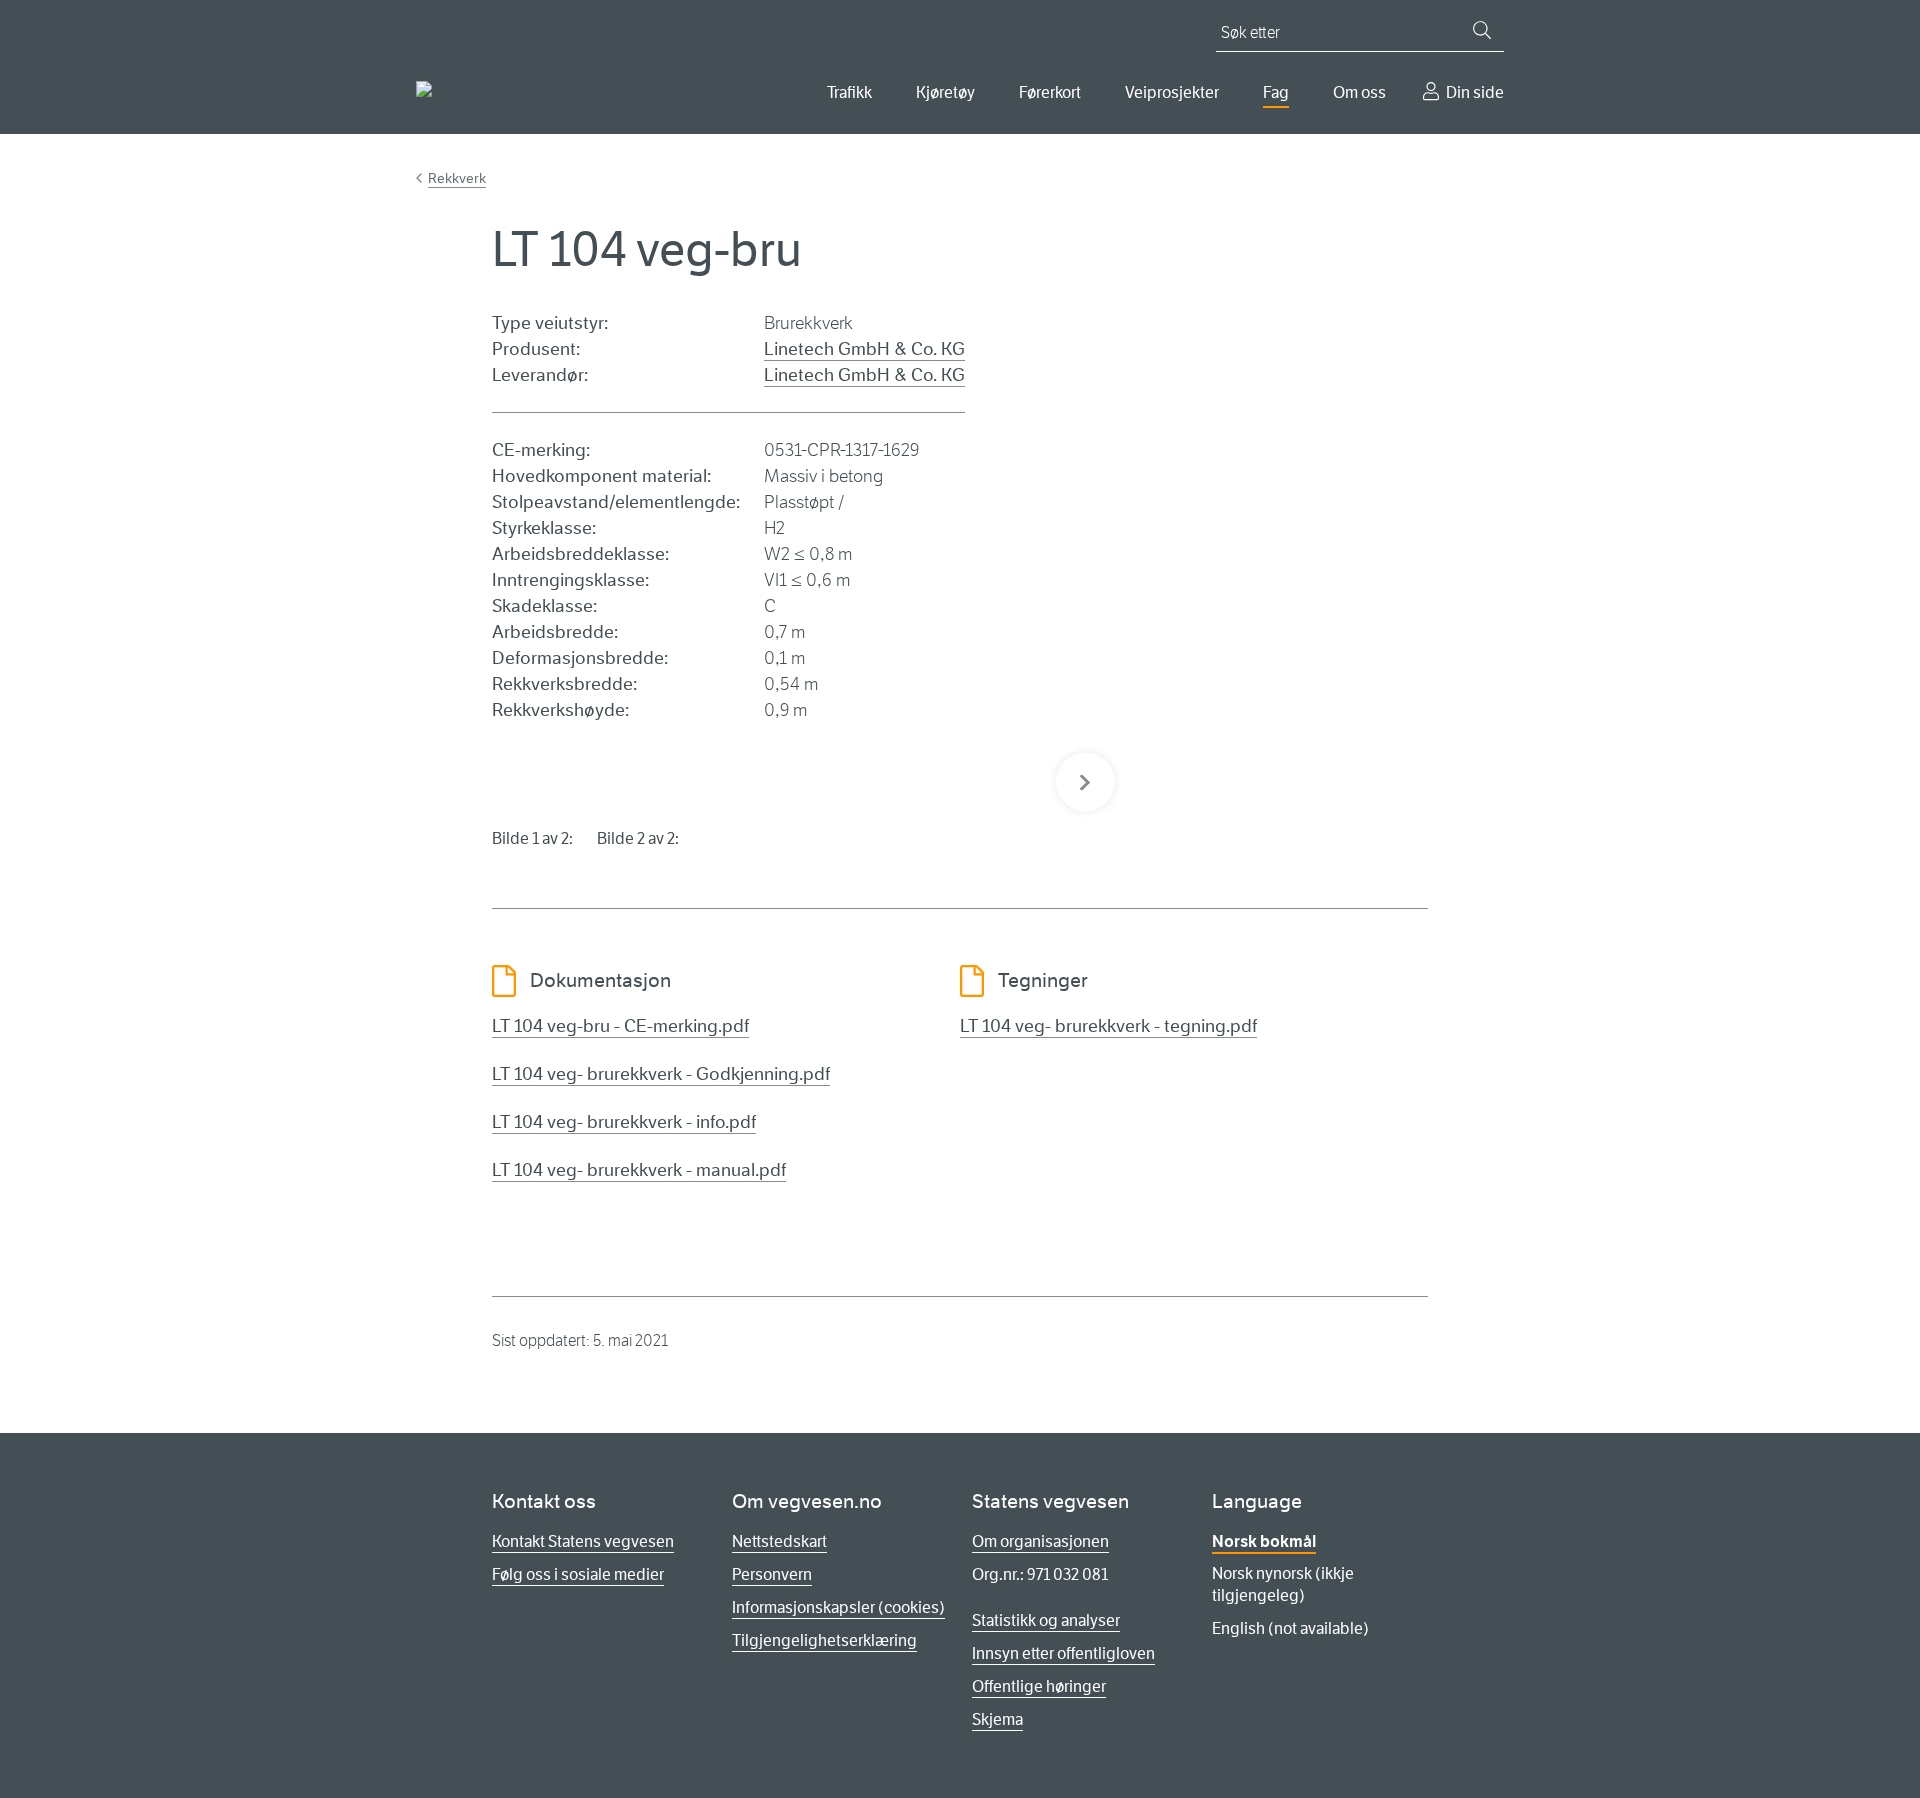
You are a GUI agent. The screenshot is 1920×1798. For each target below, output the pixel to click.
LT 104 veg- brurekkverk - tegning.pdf (1108, 1026)
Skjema (997, 1719)
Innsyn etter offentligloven (1063, 1653)
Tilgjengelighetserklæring (824, 1640)
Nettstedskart (779, 1541)
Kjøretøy (945, 92)
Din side (1475, 92)
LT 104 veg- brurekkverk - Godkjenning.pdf (661, 1074)
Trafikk (849, 92)
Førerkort (1050, 92)
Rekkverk (457, 178)
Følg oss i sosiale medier (578, 1574)
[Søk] (1482, 30)
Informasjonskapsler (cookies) (838, 1607)
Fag (1276, 92)
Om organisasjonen (1040, 1541)
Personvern (772, 1574)
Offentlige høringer (1039, 1686)
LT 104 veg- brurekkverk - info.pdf (624, 1122)
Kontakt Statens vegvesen (583, 1541)
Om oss (1359, 92)
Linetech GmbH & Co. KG (864, 349)
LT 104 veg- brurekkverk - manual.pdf (639, 1170)
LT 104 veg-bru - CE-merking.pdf (620, 1026)
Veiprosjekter (1172, 92)
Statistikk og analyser (1046, 1620)
